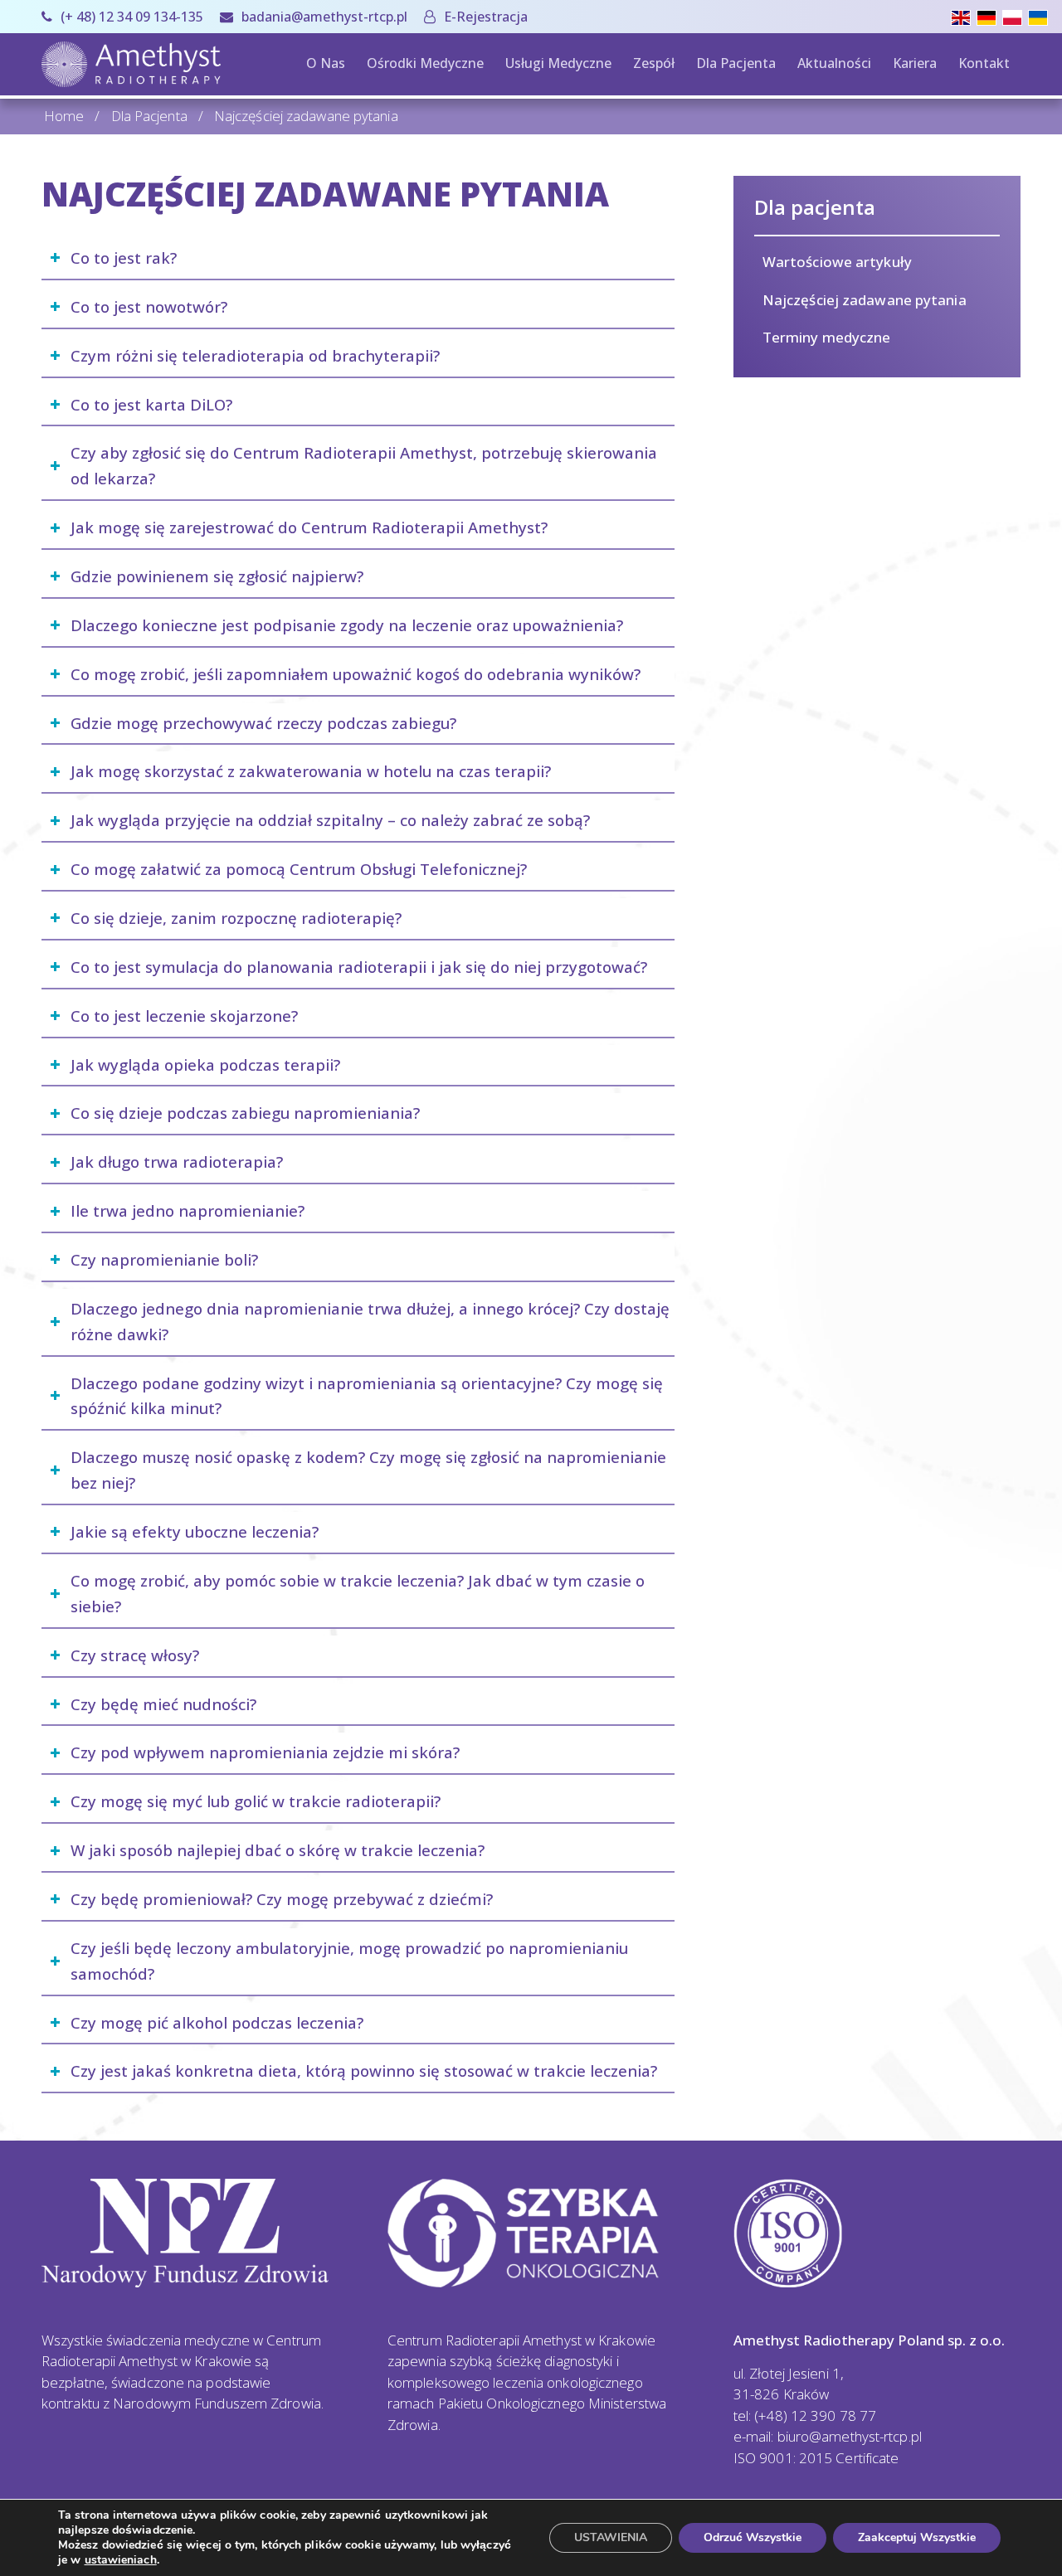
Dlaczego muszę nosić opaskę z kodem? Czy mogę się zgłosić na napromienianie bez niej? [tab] (368, 1470)
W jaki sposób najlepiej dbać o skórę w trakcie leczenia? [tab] (278, 1850)
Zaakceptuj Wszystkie (917, 2537)
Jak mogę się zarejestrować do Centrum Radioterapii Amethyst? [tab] (309, 527)
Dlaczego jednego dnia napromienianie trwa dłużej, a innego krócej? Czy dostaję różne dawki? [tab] (370, 1321)
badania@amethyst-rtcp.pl (324, 17)
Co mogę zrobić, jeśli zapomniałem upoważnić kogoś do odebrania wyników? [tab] (356, 674)
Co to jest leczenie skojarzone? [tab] (184, 1016)
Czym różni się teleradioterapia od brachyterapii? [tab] (255, 355)
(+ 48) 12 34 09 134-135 (132, 17)
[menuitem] (127, 17)
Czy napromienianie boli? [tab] (164, 1259)
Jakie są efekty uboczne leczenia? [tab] (195, 1531)
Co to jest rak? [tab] (124, 258)
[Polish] (1015, 16)
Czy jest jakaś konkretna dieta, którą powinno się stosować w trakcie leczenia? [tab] (364, 2071)
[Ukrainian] (1041, 16)
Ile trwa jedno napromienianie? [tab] (188, 1210)
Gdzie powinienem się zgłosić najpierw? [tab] (217, 576)
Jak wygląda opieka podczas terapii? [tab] (205, 1064)
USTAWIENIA (611, 2537)
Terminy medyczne (827, 337)
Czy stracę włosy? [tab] (135, 1655)
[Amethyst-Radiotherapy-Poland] (131, 64)
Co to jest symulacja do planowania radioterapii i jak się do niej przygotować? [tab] (359, 967)
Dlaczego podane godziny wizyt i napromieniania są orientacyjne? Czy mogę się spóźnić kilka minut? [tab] (367, 1396)
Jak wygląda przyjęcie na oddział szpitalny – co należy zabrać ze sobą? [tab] (330, 820)
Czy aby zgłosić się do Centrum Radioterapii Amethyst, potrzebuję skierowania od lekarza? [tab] (364, 465)
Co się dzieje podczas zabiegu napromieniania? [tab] (245, 1113)
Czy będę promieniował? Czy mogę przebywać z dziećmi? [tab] (282, 1899)
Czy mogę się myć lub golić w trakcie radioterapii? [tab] (256, 1801)
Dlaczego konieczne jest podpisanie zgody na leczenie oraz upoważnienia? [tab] (347, 625)
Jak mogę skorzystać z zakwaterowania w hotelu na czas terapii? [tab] (311, 771)
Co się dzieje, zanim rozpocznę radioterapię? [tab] (236, 918)
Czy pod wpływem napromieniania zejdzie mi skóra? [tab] (265, 1752)
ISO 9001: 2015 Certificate (816, 2458)
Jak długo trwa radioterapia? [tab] (177, 1162)
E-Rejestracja (486, 17)
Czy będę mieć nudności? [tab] (163, 1704)
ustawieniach (121, 2560)
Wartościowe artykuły (837, 262)
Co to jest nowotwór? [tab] (149, 306)
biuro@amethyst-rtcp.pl (850, 2436)
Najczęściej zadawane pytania (865, 300)
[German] (989, 16)
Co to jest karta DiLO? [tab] (151, 404)
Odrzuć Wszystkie (753, 2537)
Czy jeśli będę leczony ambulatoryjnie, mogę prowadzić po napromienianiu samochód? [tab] (349, 1961)
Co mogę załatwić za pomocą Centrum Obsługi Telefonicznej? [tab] (299, 869)
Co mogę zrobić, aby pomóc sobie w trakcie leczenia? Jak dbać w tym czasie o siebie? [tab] (358, 1593)
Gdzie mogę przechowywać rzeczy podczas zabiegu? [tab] (263, 723)
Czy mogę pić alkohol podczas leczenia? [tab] (217, 2022)
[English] (964, 16)
